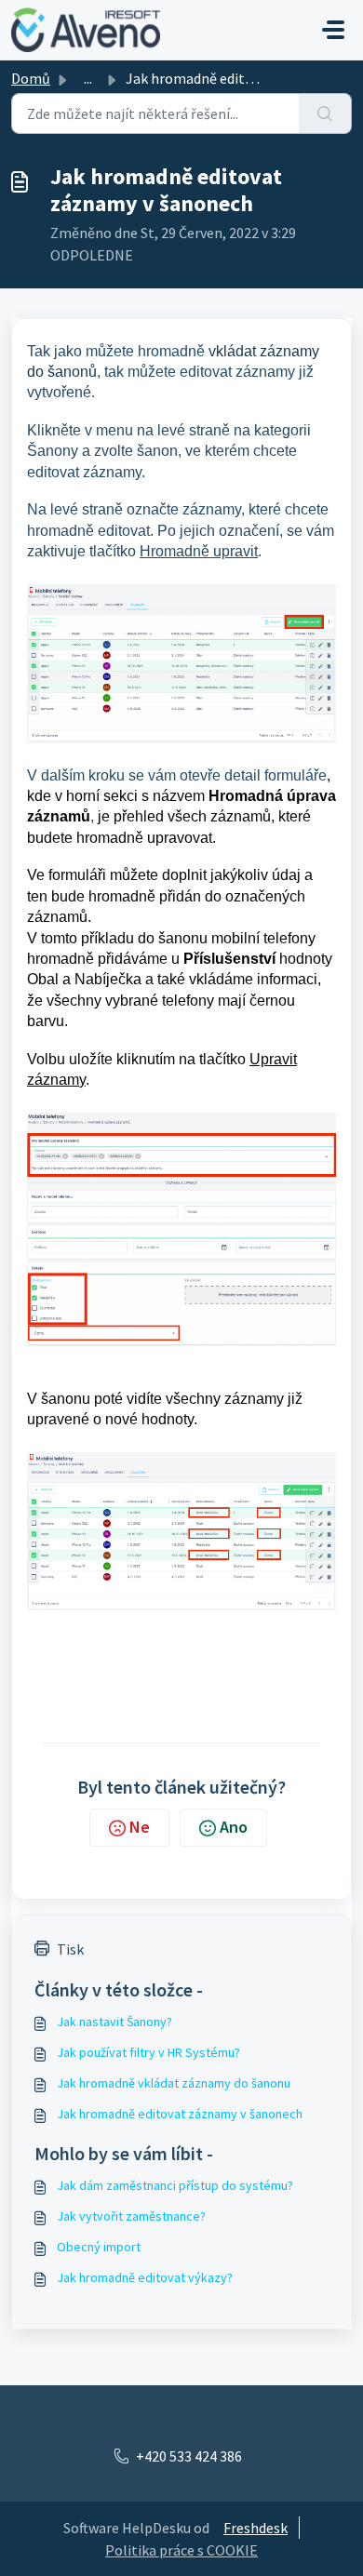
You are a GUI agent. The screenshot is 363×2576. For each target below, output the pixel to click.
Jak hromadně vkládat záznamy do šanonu (174, 2083)
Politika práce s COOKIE (181, 2550)
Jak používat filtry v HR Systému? (148, 2052)
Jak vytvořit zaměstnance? (131, 2216)
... (88, 78)
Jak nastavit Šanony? (114, 2022)
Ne (140, 1827)
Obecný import (99, 2247)
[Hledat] (325, 113)
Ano (234, 1827)
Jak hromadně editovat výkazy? (145, 2277)
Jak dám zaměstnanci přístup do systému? (175, 2185)
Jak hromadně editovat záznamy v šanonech (180, 2114)
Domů (31, 78)
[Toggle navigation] (333, 30)
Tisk (70, 1949)
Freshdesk (255, 2528)
